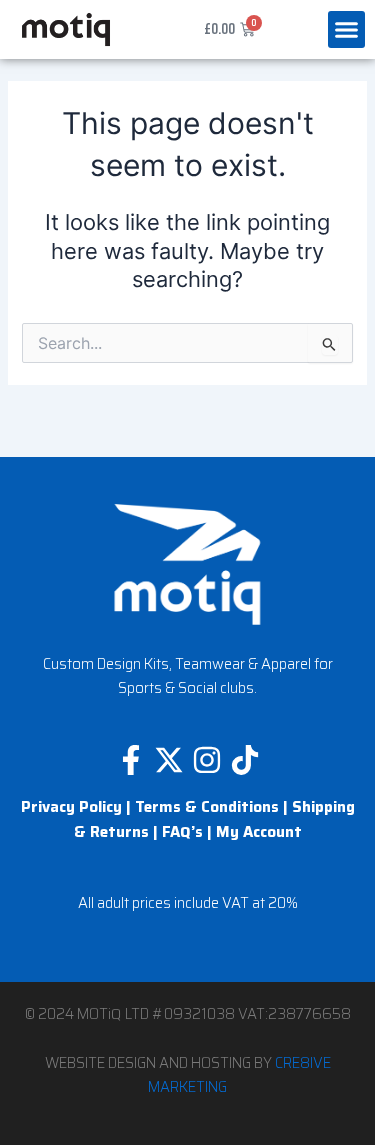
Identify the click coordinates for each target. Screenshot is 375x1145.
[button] (347, 30)
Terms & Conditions (207, 807)
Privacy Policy (71, 807)
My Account (259, 832)
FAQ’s (182, 832)
